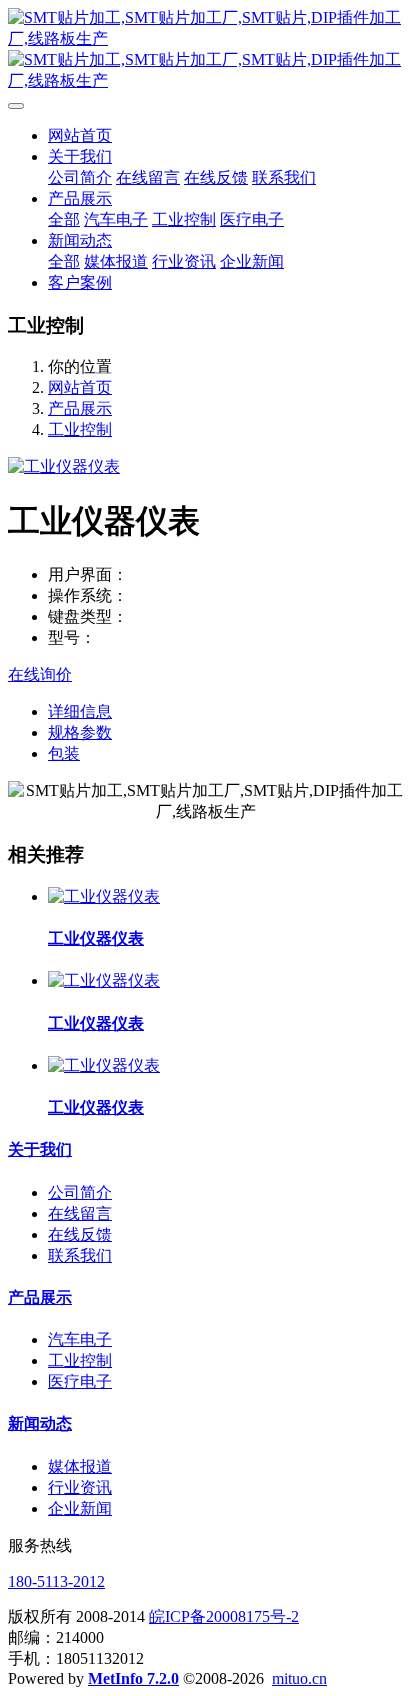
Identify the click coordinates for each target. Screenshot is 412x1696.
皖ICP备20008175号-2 (224, 1616)
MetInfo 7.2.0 (133, 1678)
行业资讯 (80, 1487)
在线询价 (40, 674)
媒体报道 (80, 1466)
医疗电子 (80, 1381)
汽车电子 (80, 1339)
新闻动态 (40, 1423)
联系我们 (80, 1255)
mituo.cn (299, 1678)
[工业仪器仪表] (104, 896)
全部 (64, 219)
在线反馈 (80, 1234)
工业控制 (80, 429)
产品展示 (80, 408)
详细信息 (80, 711)
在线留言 (80, 1213)
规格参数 (80, 732)
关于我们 (40, 1149)
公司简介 (80, 1192)
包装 (64, 753)
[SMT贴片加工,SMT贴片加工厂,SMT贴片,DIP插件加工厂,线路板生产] (206, 50)
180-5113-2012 (56, 1581)
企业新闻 (80, 1508)
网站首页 (80, 135)
